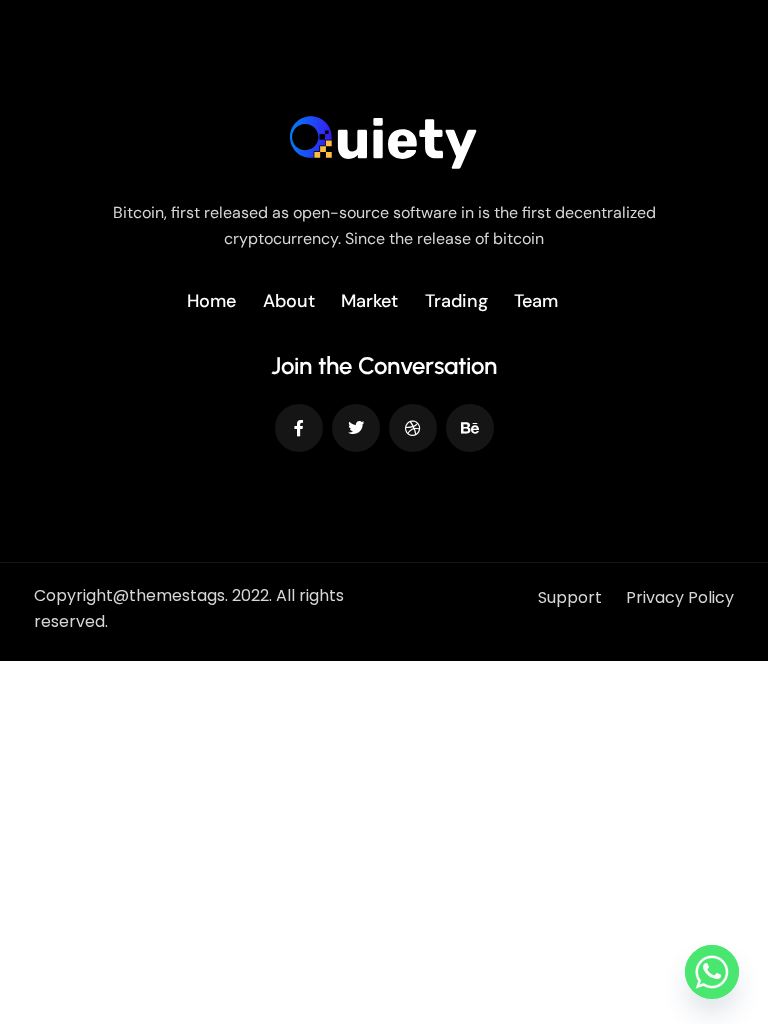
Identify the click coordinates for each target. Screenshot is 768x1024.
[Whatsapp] (712, 972)
